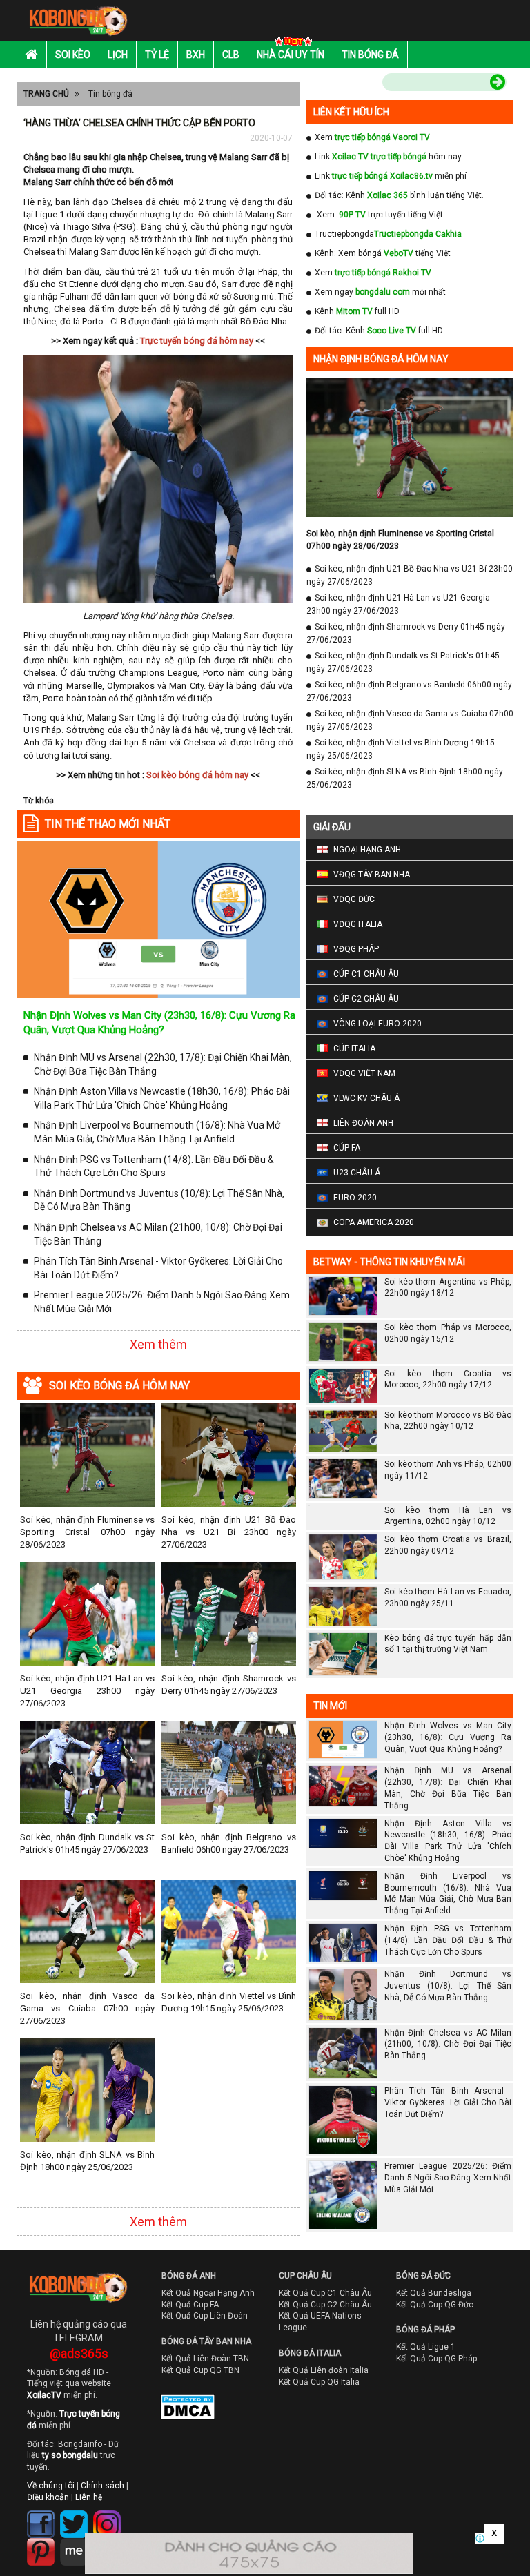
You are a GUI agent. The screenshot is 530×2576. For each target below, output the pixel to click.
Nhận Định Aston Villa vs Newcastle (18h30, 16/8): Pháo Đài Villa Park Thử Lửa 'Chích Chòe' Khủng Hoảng (162, 1098)
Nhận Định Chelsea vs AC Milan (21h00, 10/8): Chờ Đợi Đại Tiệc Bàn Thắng (158, 1234)
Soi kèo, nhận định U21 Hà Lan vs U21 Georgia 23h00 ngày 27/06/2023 (87, 1691)
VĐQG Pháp (356, 949)
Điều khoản (48, 2497)
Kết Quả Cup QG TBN (200, 2370)
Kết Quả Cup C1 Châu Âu (325, 2293)
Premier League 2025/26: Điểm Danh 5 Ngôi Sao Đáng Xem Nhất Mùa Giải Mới (162, 1302)
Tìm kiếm (353, 84)
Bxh (196, 55)
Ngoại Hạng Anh (367, 850)
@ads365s (79, 2353)
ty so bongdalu (70, 2455)
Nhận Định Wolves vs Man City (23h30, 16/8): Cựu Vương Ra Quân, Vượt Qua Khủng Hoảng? (448, 1737)
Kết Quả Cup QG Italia (319, 2382)
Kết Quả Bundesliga (434, 2293)
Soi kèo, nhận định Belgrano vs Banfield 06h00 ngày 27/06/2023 (229, 1843)
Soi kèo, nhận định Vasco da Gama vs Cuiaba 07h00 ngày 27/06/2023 (87, 2008)
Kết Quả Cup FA (190, 2305)
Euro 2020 (355, 1198)
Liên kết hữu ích (351, 112)
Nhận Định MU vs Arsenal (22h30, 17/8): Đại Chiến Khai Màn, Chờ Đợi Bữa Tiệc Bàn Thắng (163, 1064)
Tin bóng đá (370, 55)
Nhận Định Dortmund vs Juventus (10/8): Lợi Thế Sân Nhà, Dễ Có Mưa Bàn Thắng (159, 1200)
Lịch (118, 55)
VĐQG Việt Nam (364, 1073)
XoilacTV (44, 2395)
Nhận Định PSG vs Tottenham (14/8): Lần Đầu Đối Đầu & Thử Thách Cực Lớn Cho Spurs (154, 1167)
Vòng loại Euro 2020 (377, 1024)
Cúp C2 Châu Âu (366, 999)
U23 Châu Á (357, 1173)
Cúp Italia (354, 1048)
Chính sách (102, 2486)
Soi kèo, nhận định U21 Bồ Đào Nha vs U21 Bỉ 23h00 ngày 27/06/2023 (229, 1532)
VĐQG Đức (354, 899)
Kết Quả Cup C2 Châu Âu (325, 2305)
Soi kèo (73, 55)
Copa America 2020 (374, 1222)
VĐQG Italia (358, 924)
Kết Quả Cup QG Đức (435, 2305)
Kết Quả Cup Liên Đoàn (205, 2316)
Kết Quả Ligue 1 (426, 2347)
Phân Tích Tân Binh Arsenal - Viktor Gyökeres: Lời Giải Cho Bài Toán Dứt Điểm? (158, 1268)
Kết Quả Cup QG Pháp (436, 2359)
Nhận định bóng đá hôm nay (381, 359)
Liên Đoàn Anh (363, 1123)
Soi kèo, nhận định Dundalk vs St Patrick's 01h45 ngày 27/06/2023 (87, 1843)
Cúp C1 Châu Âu (366, 974)
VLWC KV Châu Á (366, 1098)
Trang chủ (46, 94)
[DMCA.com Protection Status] (178, 2410)
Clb (231, 55)
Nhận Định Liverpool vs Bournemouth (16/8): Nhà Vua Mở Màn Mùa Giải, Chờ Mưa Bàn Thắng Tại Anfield (157, 1132)
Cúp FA (347, 1148)
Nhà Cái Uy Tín (291, 55)
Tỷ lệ (157, 55)
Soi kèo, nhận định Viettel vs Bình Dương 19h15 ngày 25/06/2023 (229, 2002)
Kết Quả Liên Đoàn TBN (205, 2359)
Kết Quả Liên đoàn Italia (324, 2370)
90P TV (352, 215)
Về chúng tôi (51, 2486)
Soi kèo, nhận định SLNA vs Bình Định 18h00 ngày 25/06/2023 (87, 2161)
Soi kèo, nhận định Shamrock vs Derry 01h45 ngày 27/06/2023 (229, 1685)
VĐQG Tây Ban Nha (372, 875)
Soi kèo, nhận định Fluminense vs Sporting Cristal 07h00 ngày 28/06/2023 (87, 1532)
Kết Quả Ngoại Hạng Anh (208, 2293)
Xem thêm (158, 1344)
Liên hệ (89, 2497)
